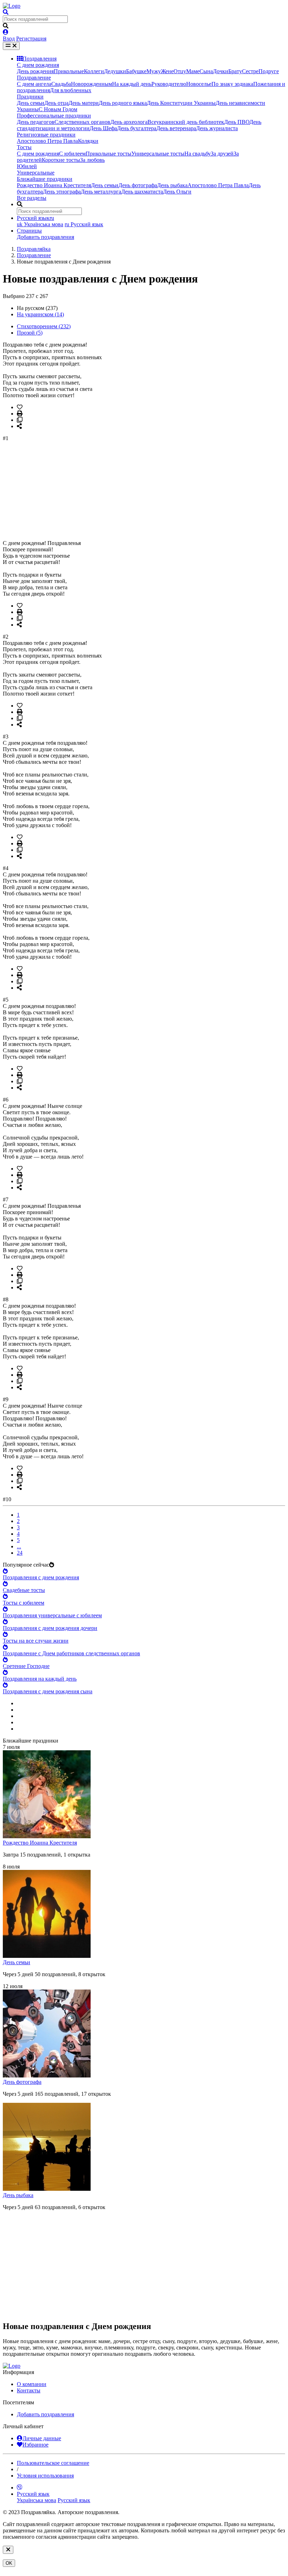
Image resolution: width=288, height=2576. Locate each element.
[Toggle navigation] (11, 46)
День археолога (129, 122)
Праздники (30, 97)
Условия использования (45, 2476)
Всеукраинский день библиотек (186, 122)
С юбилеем (72, 154)
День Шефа (103, 128)
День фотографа (138, 185)
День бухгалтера (137, 128)
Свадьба (61, 84)
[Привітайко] (12, 6)
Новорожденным (91, 84)
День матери (84, 103)
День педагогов (36, 122)
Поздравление (34, 78)
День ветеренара (176, 128)
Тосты (24, 147)
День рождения (35, 71)
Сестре (250, 71)
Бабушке (136, 71)
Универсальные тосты (158, 154)
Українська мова (40, 224)
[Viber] (20, 2488)
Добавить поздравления (45, 237)
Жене (167, 71)
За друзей (222, 154)
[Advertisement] (144, 491)
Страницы (29, 231)
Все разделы (32, 198)
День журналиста (217, 128)
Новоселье (199, 84)
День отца (56, 103)
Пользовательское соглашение (53, 2463)
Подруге (269, 71)
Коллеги (94, 71)
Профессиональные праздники (54, 116)
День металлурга (101, 192)
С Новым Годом (58, 109)
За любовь (92, 160)
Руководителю (169, 84)
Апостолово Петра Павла (47, 141)
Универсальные (36, 173)
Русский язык (84, 224)
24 (20, 1553)
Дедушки (115, 71)
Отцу (180, 71)
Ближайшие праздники (45, 179)
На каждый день (132, 84)
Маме (193, 71)
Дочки (221, 71)
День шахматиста (142, 192)
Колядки (88, 141)
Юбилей (27, 166)
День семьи (31, 103)
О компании (32, 2384)
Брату (235, 71)
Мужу (154, 71)
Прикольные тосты (109, 154)
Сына (206, 71)
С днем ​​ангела (34, 84)
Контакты (29, 2390)
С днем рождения (38, 65)
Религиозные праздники (46, 135)
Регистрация (31, 39)
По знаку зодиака (232, 84)
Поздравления (40, 59)
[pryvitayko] (12, 2366)
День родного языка (123, 103)
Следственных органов (82, 122)
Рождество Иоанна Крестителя (54, 185)
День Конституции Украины (181, 103)
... (19, 1546)
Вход (9, 39)
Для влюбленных (71, 90)
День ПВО (237, 122)
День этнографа (62, 192)
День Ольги (177, 192)
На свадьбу (198, 154)
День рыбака (172, 185)
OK (9, 2563)
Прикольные (69, 71)
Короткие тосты (61, 160)
